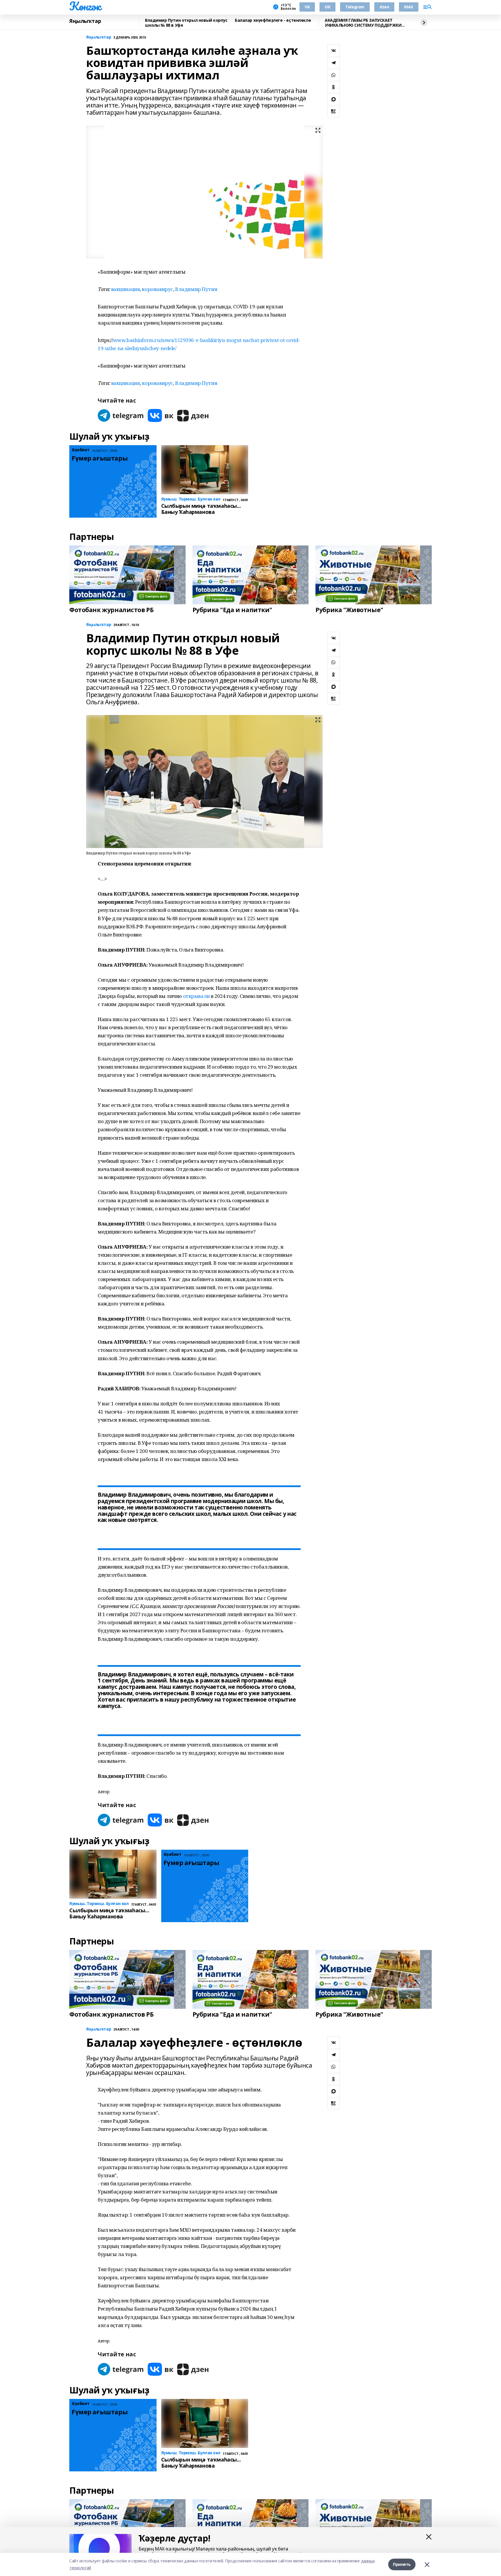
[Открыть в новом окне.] (121, 415)
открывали (196, 996)
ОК (327, 7)
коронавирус (157, 289)
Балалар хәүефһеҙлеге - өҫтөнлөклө (273, 20)
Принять (402, 2564)
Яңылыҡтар (85, 21)
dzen (384, 7)
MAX (409, 7)
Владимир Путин (196, 289)
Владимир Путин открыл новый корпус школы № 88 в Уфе (186, 23)
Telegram (355, 7)
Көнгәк (85, 6)
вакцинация (126, 289)
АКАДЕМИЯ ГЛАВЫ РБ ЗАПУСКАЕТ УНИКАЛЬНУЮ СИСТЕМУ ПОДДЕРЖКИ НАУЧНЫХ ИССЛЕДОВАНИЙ (363, 23)
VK (307, 7)
